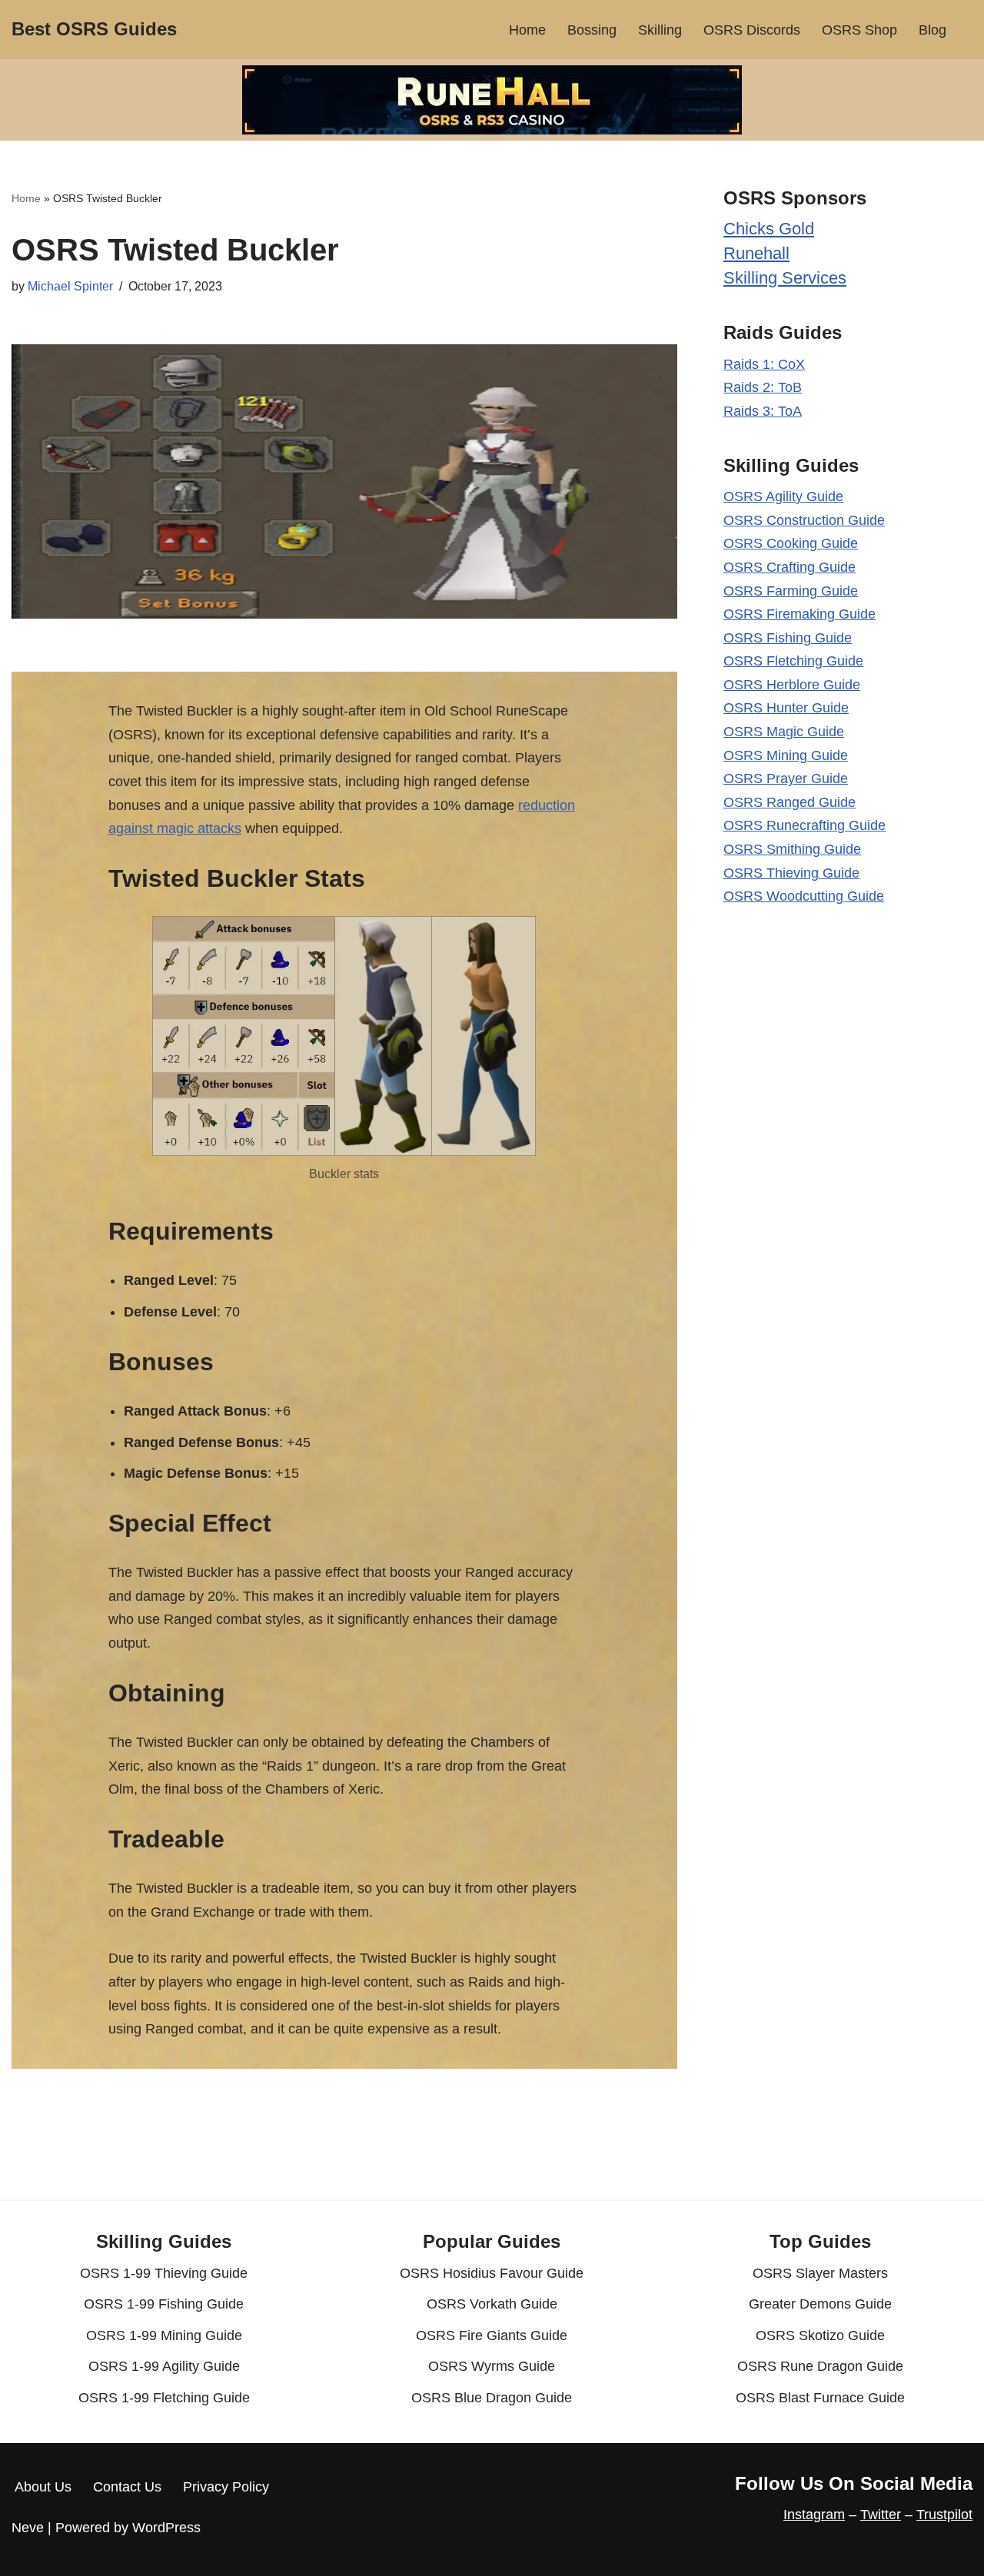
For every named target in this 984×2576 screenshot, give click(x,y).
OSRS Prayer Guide (786, 778)
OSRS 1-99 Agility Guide (164, 2366)
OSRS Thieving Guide (791, 873)
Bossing (592, 30)
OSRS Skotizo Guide (820, 2335)
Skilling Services (785, 278)
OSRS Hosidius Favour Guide (492, 2273)
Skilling (660, 30)
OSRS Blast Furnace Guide (820, 2398)
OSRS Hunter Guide (786, 708)
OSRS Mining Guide (786, 755)
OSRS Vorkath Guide (492, 2304)
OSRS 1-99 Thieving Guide (164, 2273)
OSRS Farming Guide (791, 591)
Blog (932, 30)
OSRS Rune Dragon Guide (820, 2366)
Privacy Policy (226, 2487)
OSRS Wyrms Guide (492, 2366)
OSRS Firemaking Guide (799, 614)
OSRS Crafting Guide (790, 567)
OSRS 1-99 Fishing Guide (164, 2304)
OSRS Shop (859, 30)
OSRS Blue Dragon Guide (492, 2398)
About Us (43, 2487)
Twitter (881, 2515)
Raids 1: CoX (764, 364)
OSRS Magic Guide (784, 732)
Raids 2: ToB (763, 387)
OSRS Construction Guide (804, 520)
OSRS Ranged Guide (790, 802)
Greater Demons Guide (820, 2304)
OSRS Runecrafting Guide (804, 825)
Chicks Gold (769, 229)
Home (527, 30)
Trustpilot (944, 2515)
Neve (28, 2528)
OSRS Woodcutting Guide (804, 896)
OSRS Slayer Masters (820, 2273)
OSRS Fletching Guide (793, 661)
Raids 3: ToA (763, 411)
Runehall (756, 253)
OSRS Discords (752, 30)
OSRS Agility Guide (783, 496)
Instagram (814, 2515)
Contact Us (127, 2487)
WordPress (166, 2528)
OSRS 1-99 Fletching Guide (164, 2398)
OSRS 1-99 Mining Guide (164, 2335)
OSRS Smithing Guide (792, 849)
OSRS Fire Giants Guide (492, 2335)
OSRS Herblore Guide (792, 685)
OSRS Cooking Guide (791, 543)
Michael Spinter (70, 286)
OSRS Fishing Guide (788, 638)
